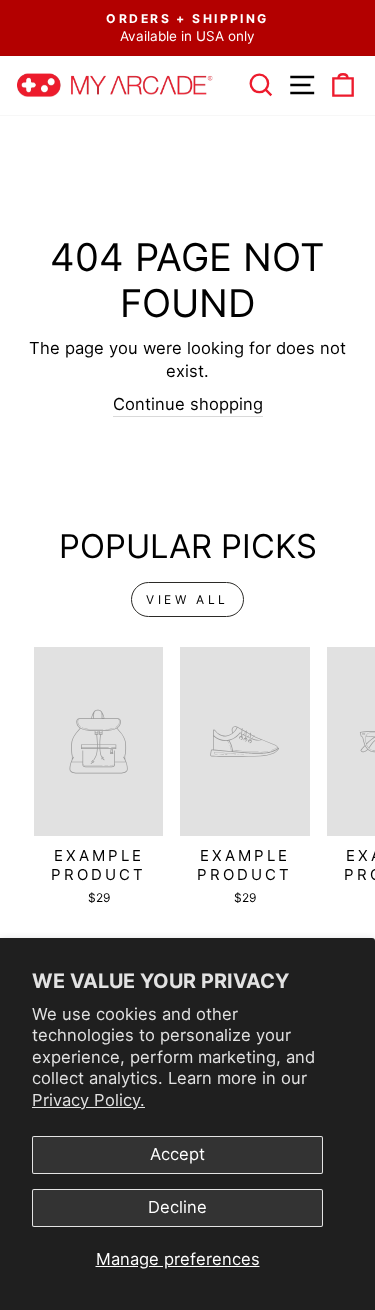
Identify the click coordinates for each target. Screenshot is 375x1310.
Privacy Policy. (88, 1100)
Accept (177, 1154)
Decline (177, 1207)
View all (187, 599)
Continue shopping (188, 404)
